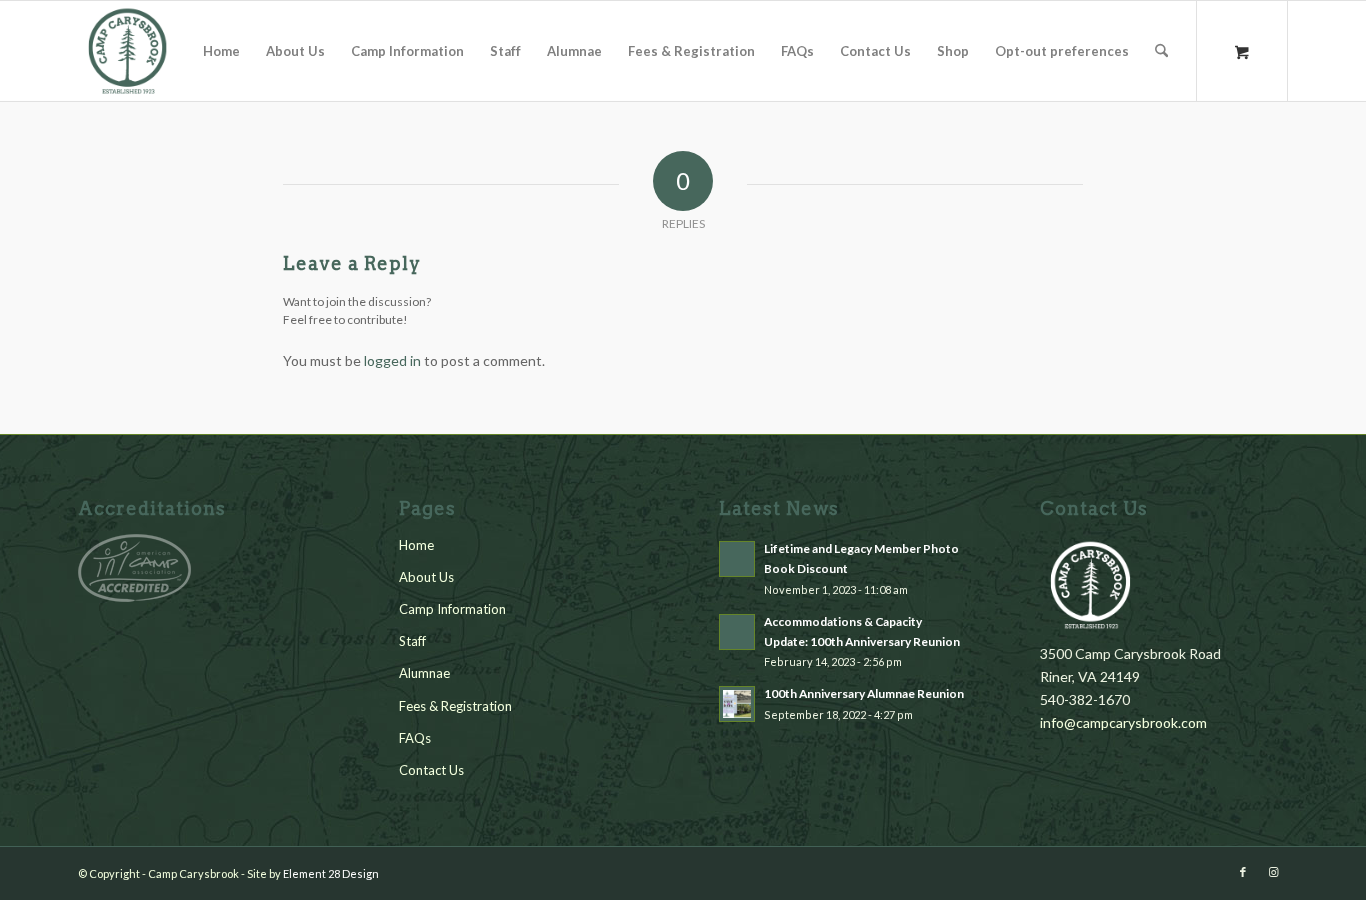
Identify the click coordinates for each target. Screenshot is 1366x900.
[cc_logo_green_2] (128, 51)
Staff (412, 641)
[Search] (1161, 51)
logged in (392, 360)
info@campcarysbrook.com (1123, 722)
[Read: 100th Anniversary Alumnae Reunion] (737, 704)
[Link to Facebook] (1243, 872)
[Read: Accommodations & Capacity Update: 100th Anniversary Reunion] (737, 632)
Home (416, 545)
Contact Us (431, 770)
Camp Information (452, 609)
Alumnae (424, 673)
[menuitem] (221, 51)
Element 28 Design (331, 873)
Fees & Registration (455, 706)
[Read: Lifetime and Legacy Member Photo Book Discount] (737, 559)
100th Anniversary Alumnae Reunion (864, 693)
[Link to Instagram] (1273, 872)
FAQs (415, 738)
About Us (426, 577)
